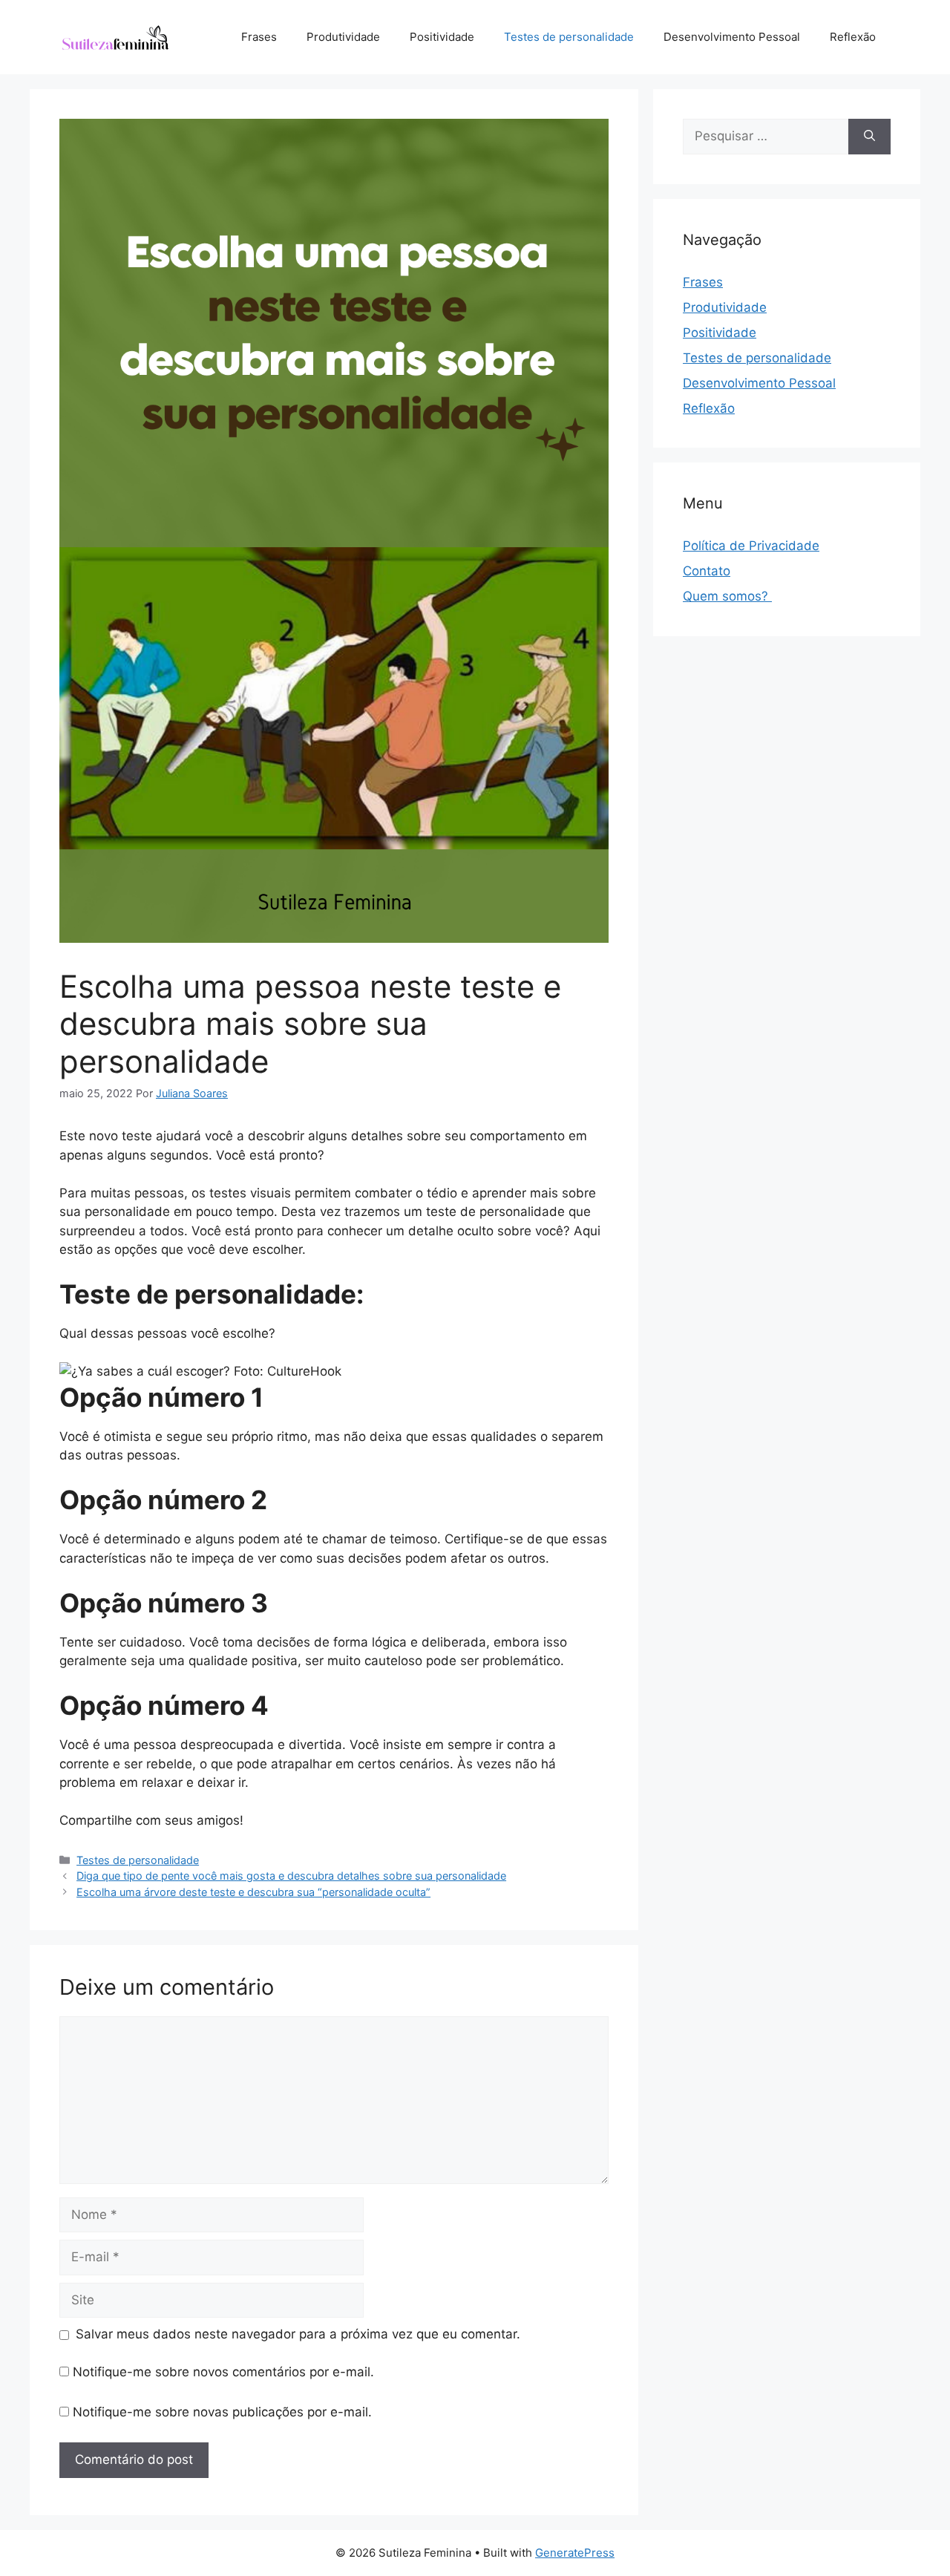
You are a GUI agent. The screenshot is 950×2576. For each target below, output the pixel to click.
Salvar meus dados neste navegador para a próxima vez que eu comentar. (298, 2334)
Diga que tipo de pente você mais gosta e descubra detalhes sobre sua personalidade (291, 1876)
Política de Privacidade (751, 546)
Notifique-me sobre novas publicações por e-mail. (222, 2412)
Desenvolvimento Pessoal (732, 37)
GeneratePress (575, 2553)
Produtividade (343, 37)
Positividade (442, 37)
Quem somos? (727, 596)
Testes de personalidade (569, 37)
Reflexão (853, 37)
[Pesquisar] (869, 137)
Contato (707, 571)
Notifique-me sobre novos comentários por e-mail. (223, 2372)
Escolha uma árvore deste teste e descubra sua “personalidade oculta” (253, 1892)
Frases (259, 37)
